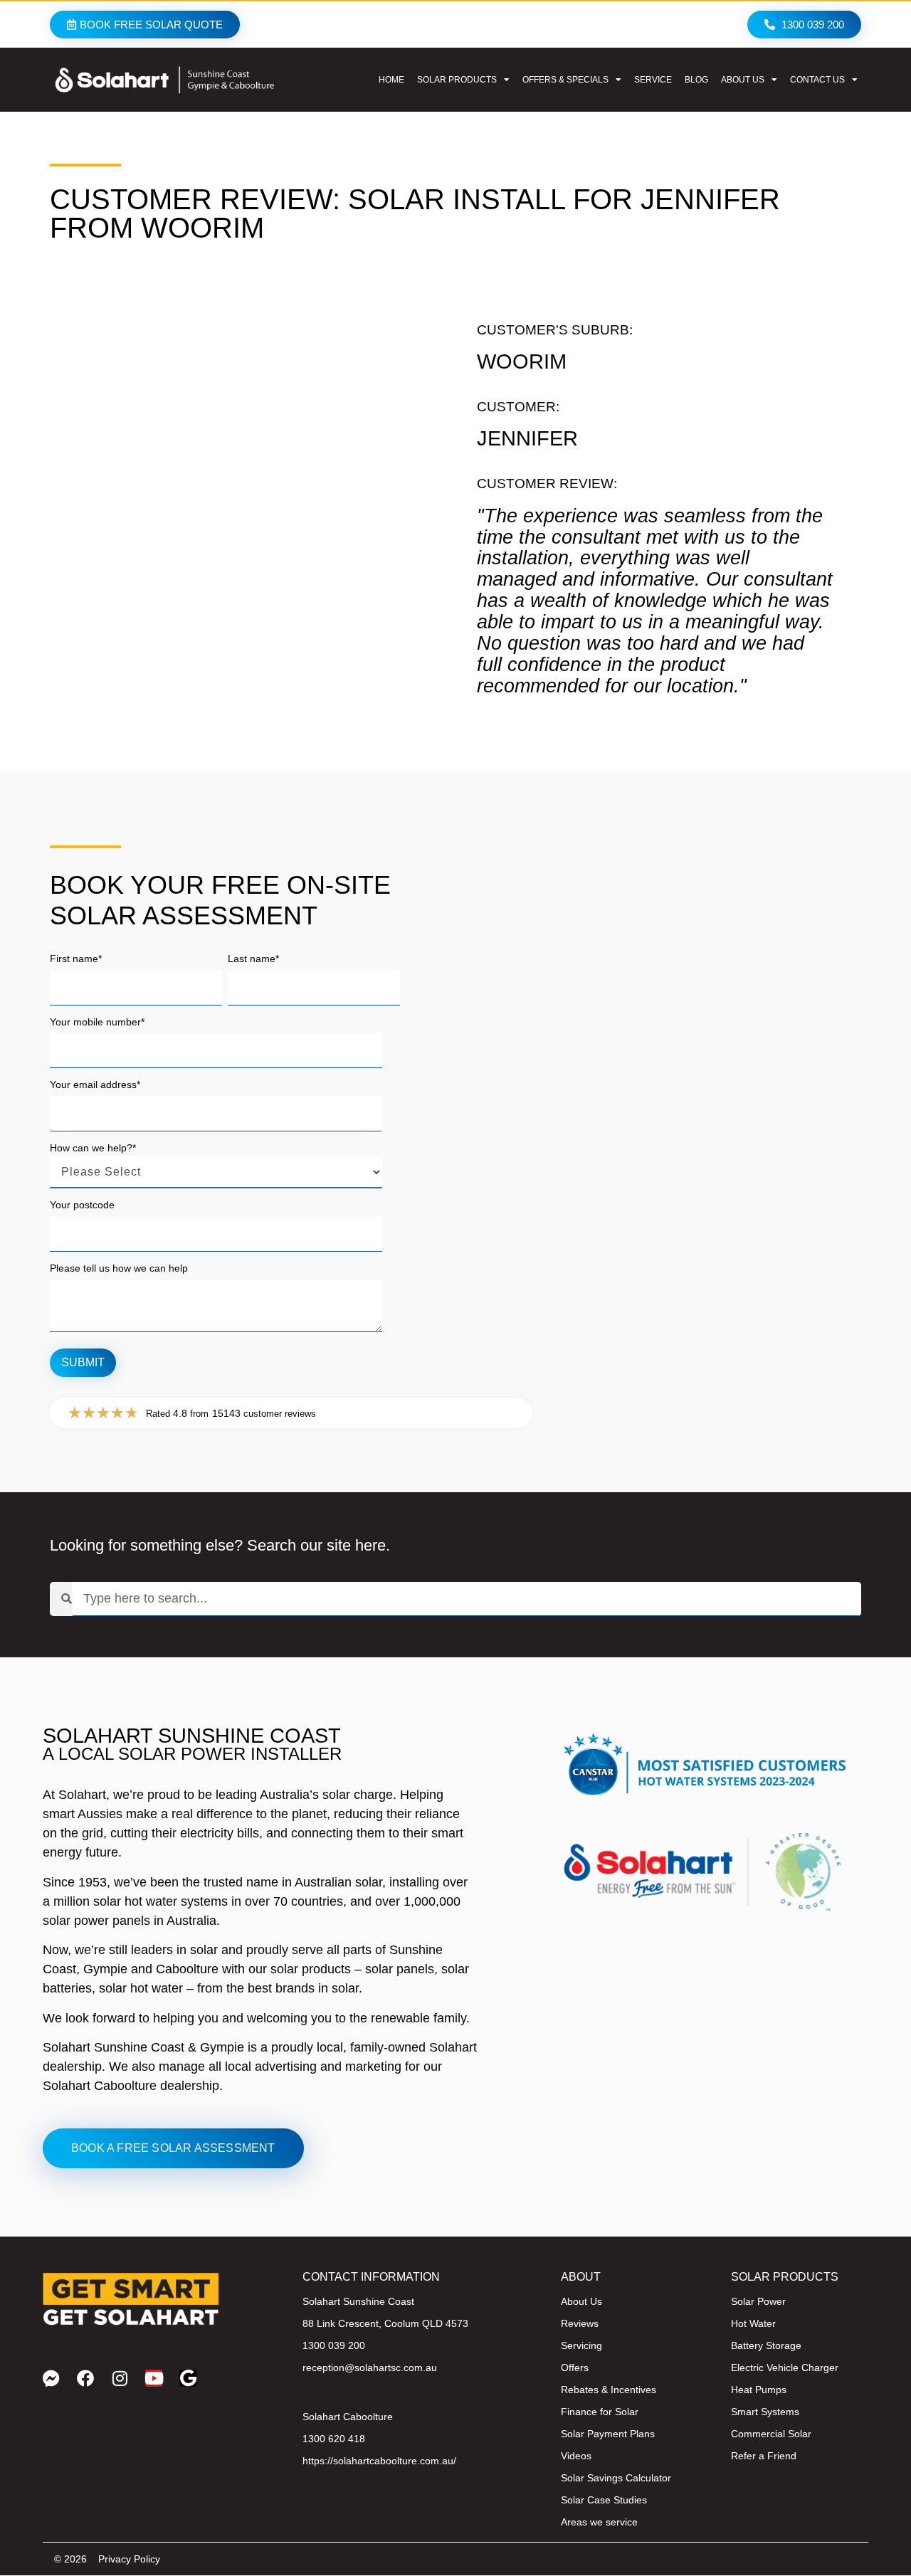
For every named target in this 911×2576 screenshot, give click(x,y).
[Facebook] (85, 2378)
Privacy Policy (129, 2559)
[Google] (188, 2378)
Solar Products (457, 80)
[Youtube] (154, 2378)
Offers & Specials (565, 80)
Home (391, 80)
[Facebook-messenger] (51, 2378)
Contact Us (817, 80)
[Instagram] (120, 2378)
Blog (696, 80)
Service (653, 80)
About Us (743, 80)
